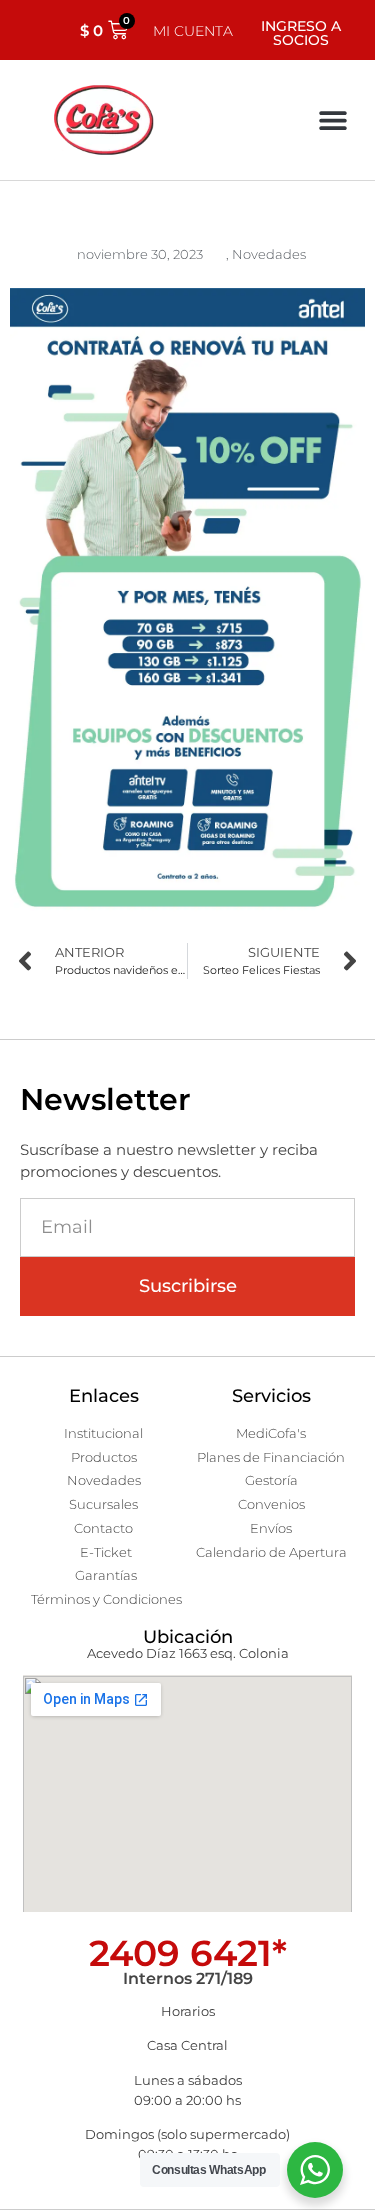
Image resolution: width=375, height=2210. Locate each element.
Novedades (269, 254)
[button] (332, 120)
